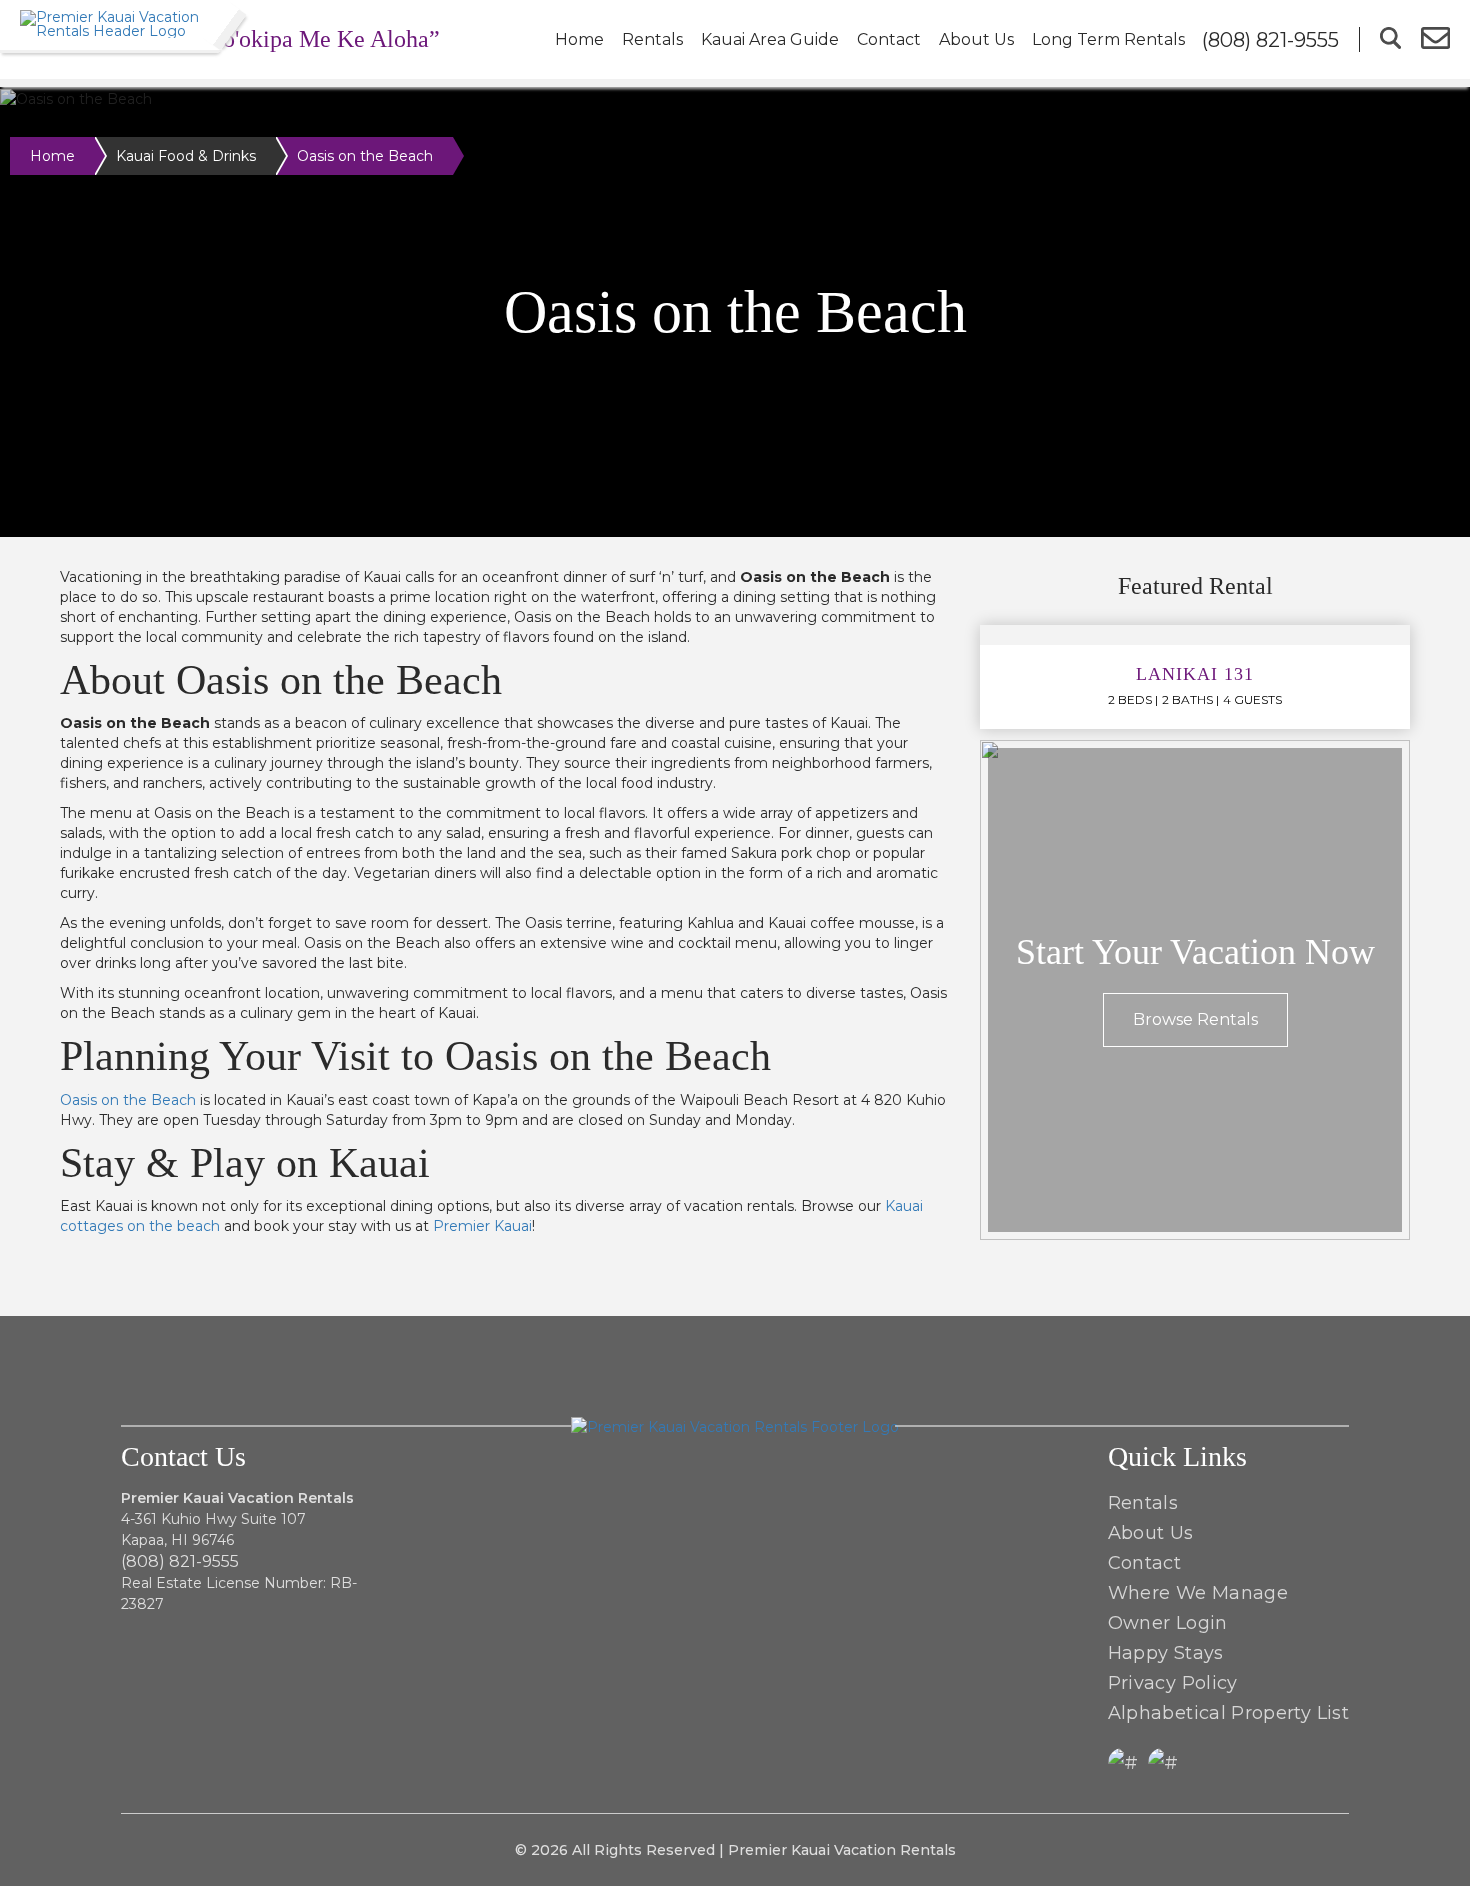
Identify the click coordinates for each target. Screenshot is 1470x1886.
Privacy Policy (1173, 1683)
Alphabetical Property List (1228, 1713)
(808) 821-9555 (180, 1561)
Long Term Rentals (1108, 39)
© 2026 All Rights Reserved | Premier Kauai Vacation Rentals (735, 1850)
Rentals (652, 39)
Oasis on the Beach (128, 1100)
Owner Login (1168, 1623)
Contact (889, 39)
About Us (976, 39)
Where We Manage (1198, 1593)
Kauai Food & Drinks (186, 156)
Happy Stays (1166, 1653)
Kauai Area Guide (770, 39)
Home (579, 39)
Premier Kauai (482, 1226)
